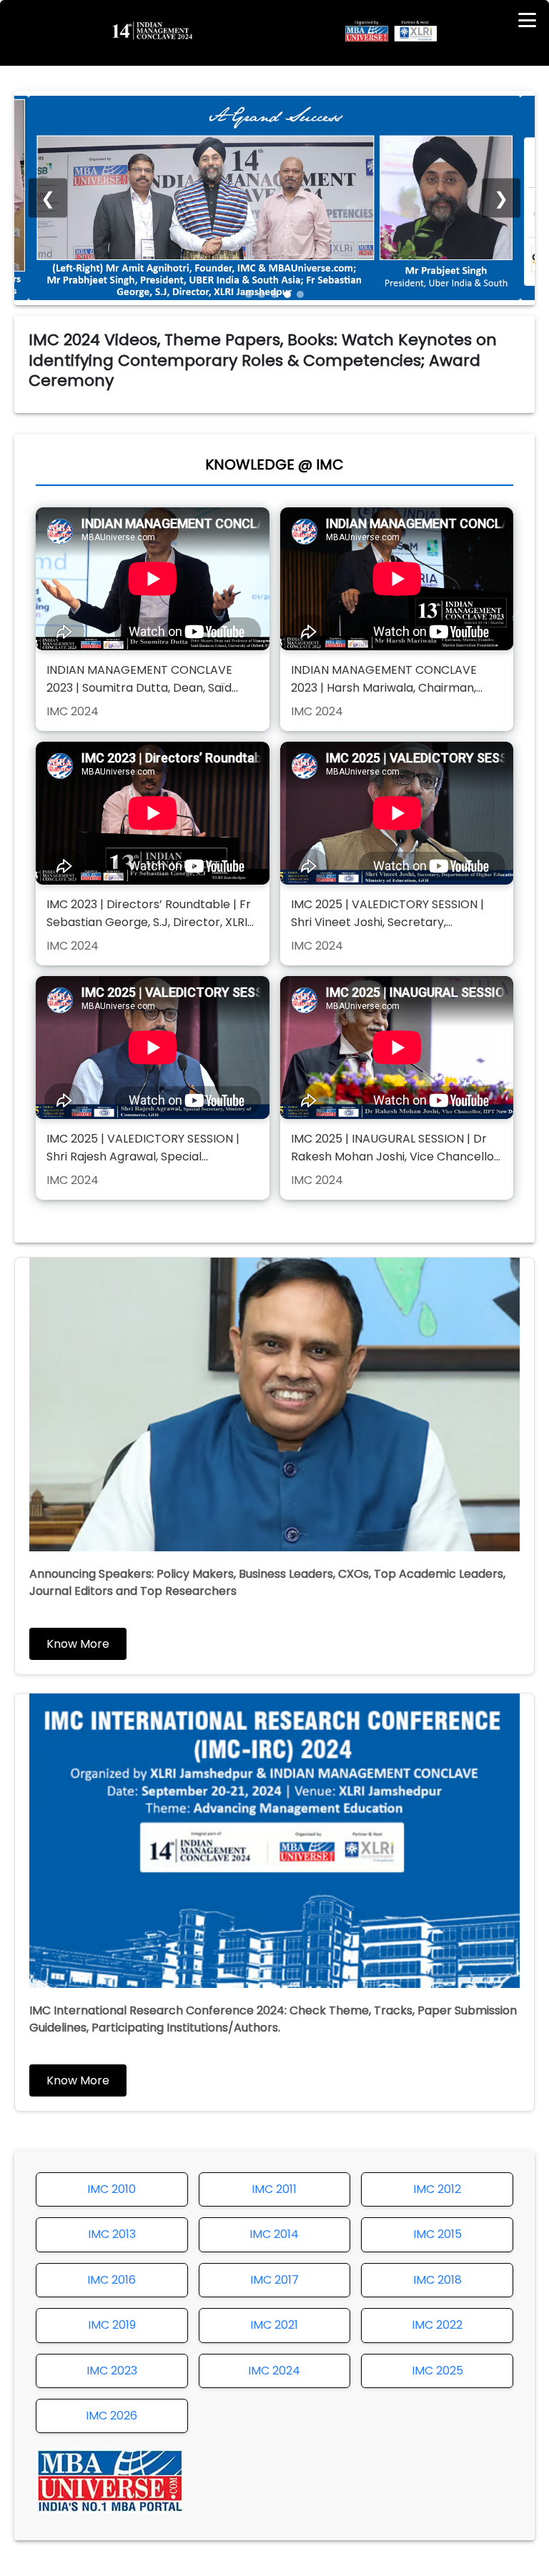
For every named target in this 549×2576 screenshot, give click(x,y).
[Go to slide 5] (300, 294)
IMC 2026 (112, 2416)
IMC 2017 (274, 2280)
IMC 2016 (112, 2280)
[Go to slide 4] (287, 294)
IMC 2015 (437, 2234)
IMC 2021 (274, 2325)
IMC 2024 (274, 2371)
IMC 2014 (274, 2234)
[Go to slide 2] (262, 294)
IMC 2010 (112, 2189)
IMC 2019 (112, 2325)
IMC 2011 (274, 2189)
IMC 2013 (112, 2234)
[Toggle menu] (527, 20)
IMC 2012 (437, 2189)
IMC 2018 (437, 2280)
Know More (78, 1644)
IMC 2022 (437, 2325)
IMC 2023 (112, 2371)
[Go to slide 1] (249, 294)
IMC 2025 (437, 2371)
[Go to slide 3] (274, 294)
